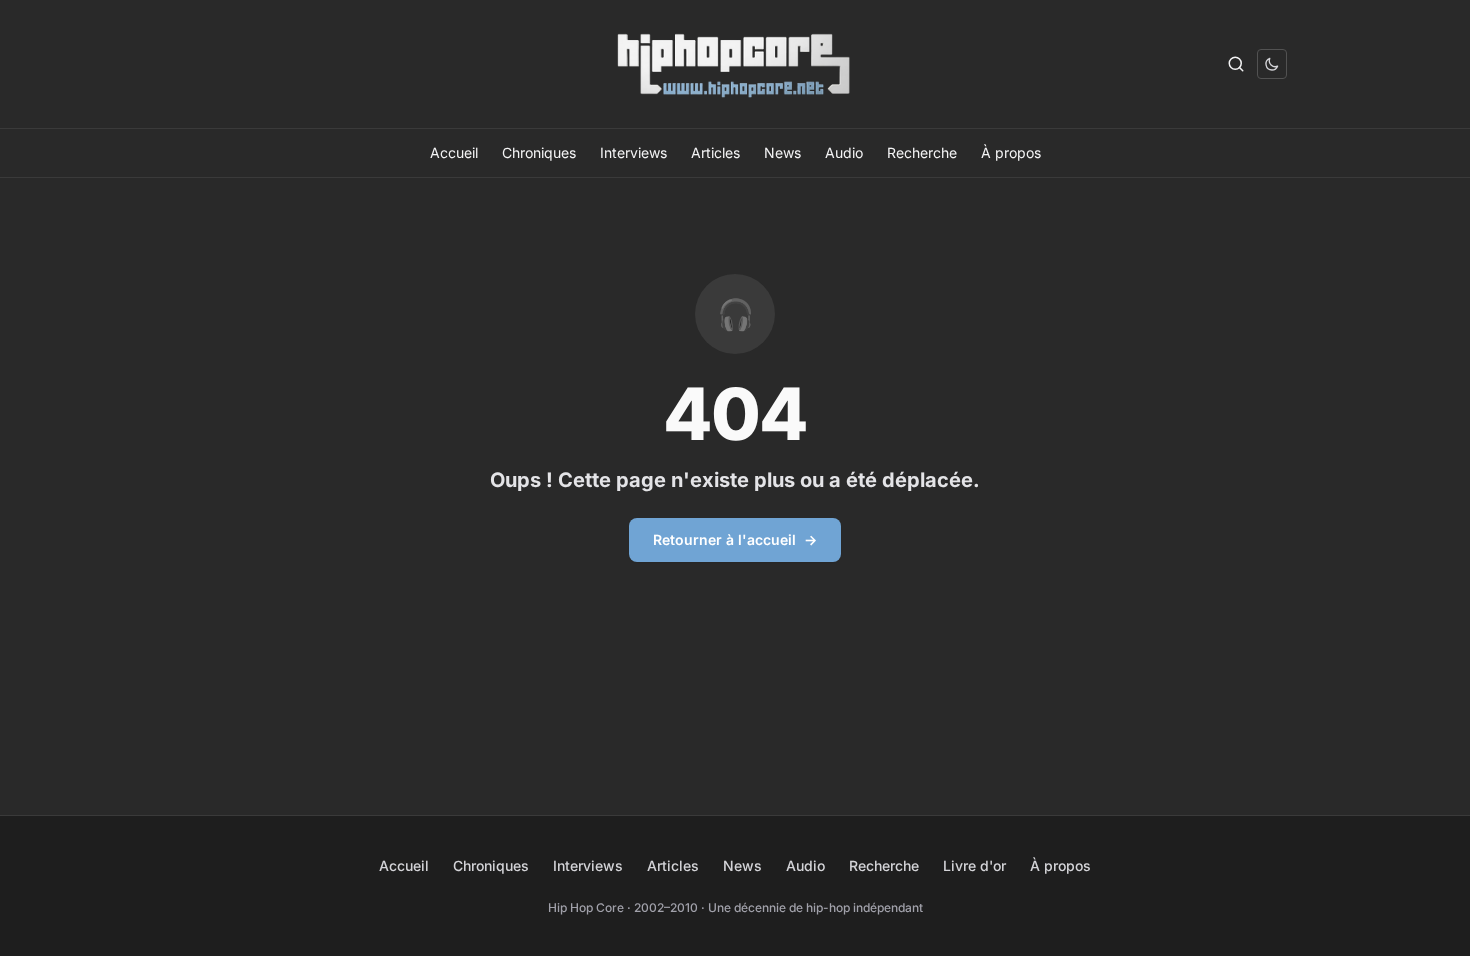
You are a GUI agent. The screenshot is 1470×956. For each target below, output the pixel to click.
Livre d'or (974, 865)
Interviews (633, 152)
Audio (844, 152)
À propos (1011, 152)
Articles (715, 152)
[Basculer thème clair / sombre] (1272, 64)
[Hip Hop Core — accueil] (735, 64)
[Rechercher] (1236, 64)
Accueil (454, 152)
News (782, 152)
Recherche (922, 152)
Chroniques (539, 152)
